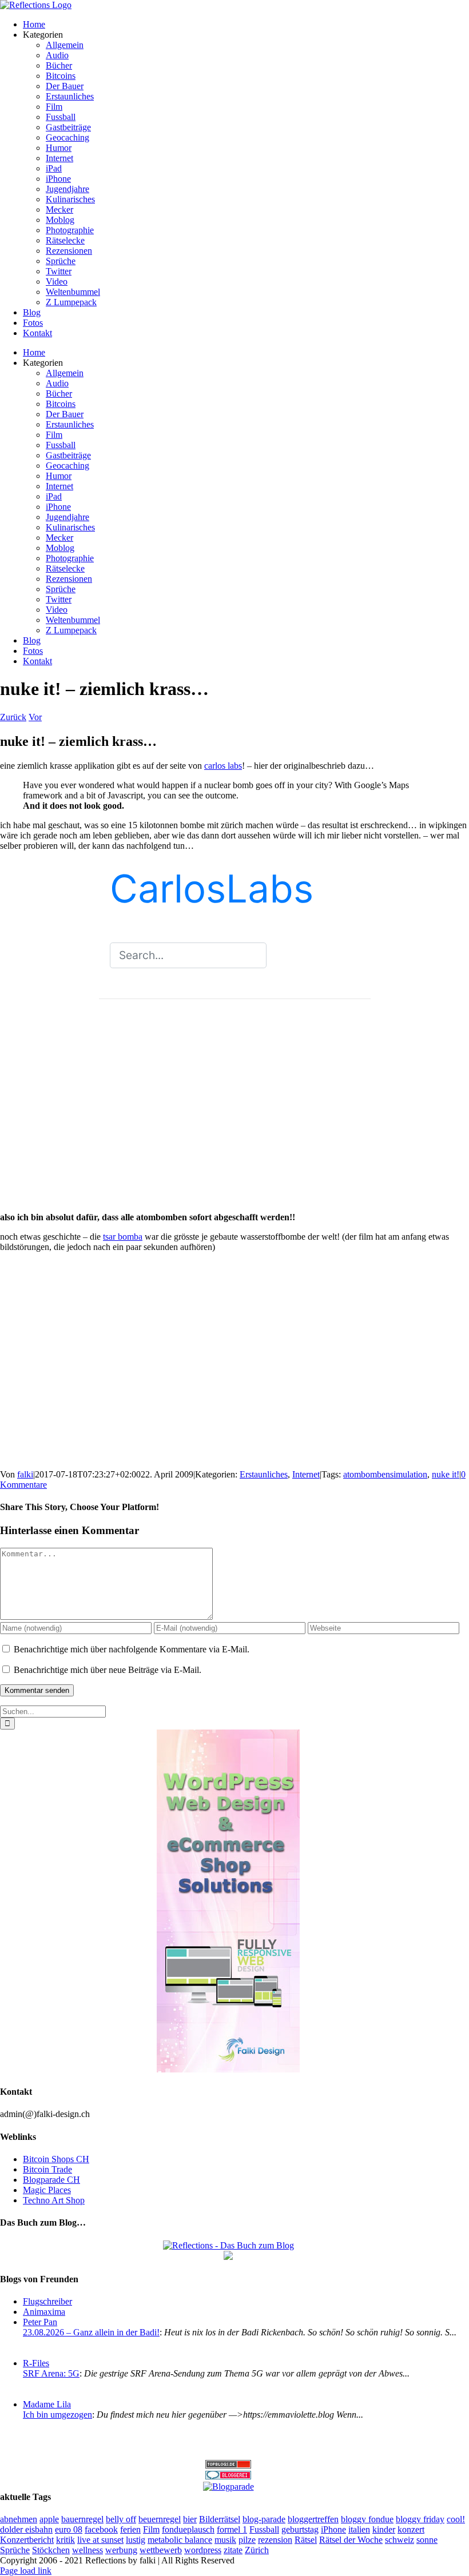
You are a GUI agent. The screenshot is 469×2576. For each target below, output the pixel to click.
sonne (427, 2540)
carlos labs (223, 766)
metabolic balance (180, 2540)
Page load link (26, 2571)
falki (25, 1474)
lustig (136, 2540)
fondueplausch (188, 2529)
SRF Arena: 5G (51, 2373)
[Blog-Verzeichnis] (228, 2476)
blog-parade (264, 2519)
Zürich (257, 2550)
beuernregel (160, 2519)
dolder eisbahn (26, 2529)
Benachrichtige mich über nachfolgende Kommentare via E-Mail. (132, 1649)
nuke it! (446, 1474)
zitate (233, 2550)
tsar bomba (123, 1237)
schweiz (400, 2540)
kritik (65, 2540)
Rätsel (306, 2540)
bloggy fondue (367, 2519)
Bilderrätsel (220, 2519)
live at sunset (100, 2540)
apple (49, 2519)
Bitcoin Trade (47, 2169)
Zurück (13, 717)
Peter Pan (40, 2322)
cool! (456, 2519)
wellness (88, 2550)
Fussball (264, 2529)
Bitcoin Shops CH (56, 2159)
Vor (35, 717)
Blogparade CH (51, 2180)
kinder (384, 2529)
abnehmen (19, 2519)
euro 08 (69, 2529)
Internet (306, 1474)
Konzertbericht (27, 2540)
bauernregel (82, 2519)
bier (190, 2519)
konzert (411, 2529)
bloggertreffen (313, 2519)
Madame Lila (47, 2404)
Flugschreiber (47, 2301)
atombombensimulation (385, 1474)
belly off (121, 2519)
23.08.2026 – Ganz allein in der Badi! (91, 2332)
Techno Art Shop (54, 2200)
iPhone (333, 2529)
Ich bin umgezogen (57, 2415)
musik (225, 2540)
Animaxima (44, 2312)
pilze (247, 2540)
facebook (101, 2529)
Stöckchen (51, 2550)
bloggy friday (420, 2519)
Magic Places (47, 2190)
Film (151, 2529)
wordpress (203, 2550)
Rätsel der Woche (351, 2540)
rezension (275, 2540)
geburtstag (300, 2529)
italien (359, 2529)
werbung (121, 2550)
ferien (130, 2529)
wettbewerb (161, 2550)
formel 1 (232, 2529)
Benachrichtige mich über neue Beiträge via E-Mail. (108, 1670)
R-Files (36, 2363)
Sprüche (15, 2550)
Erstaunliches (264, 1474)
